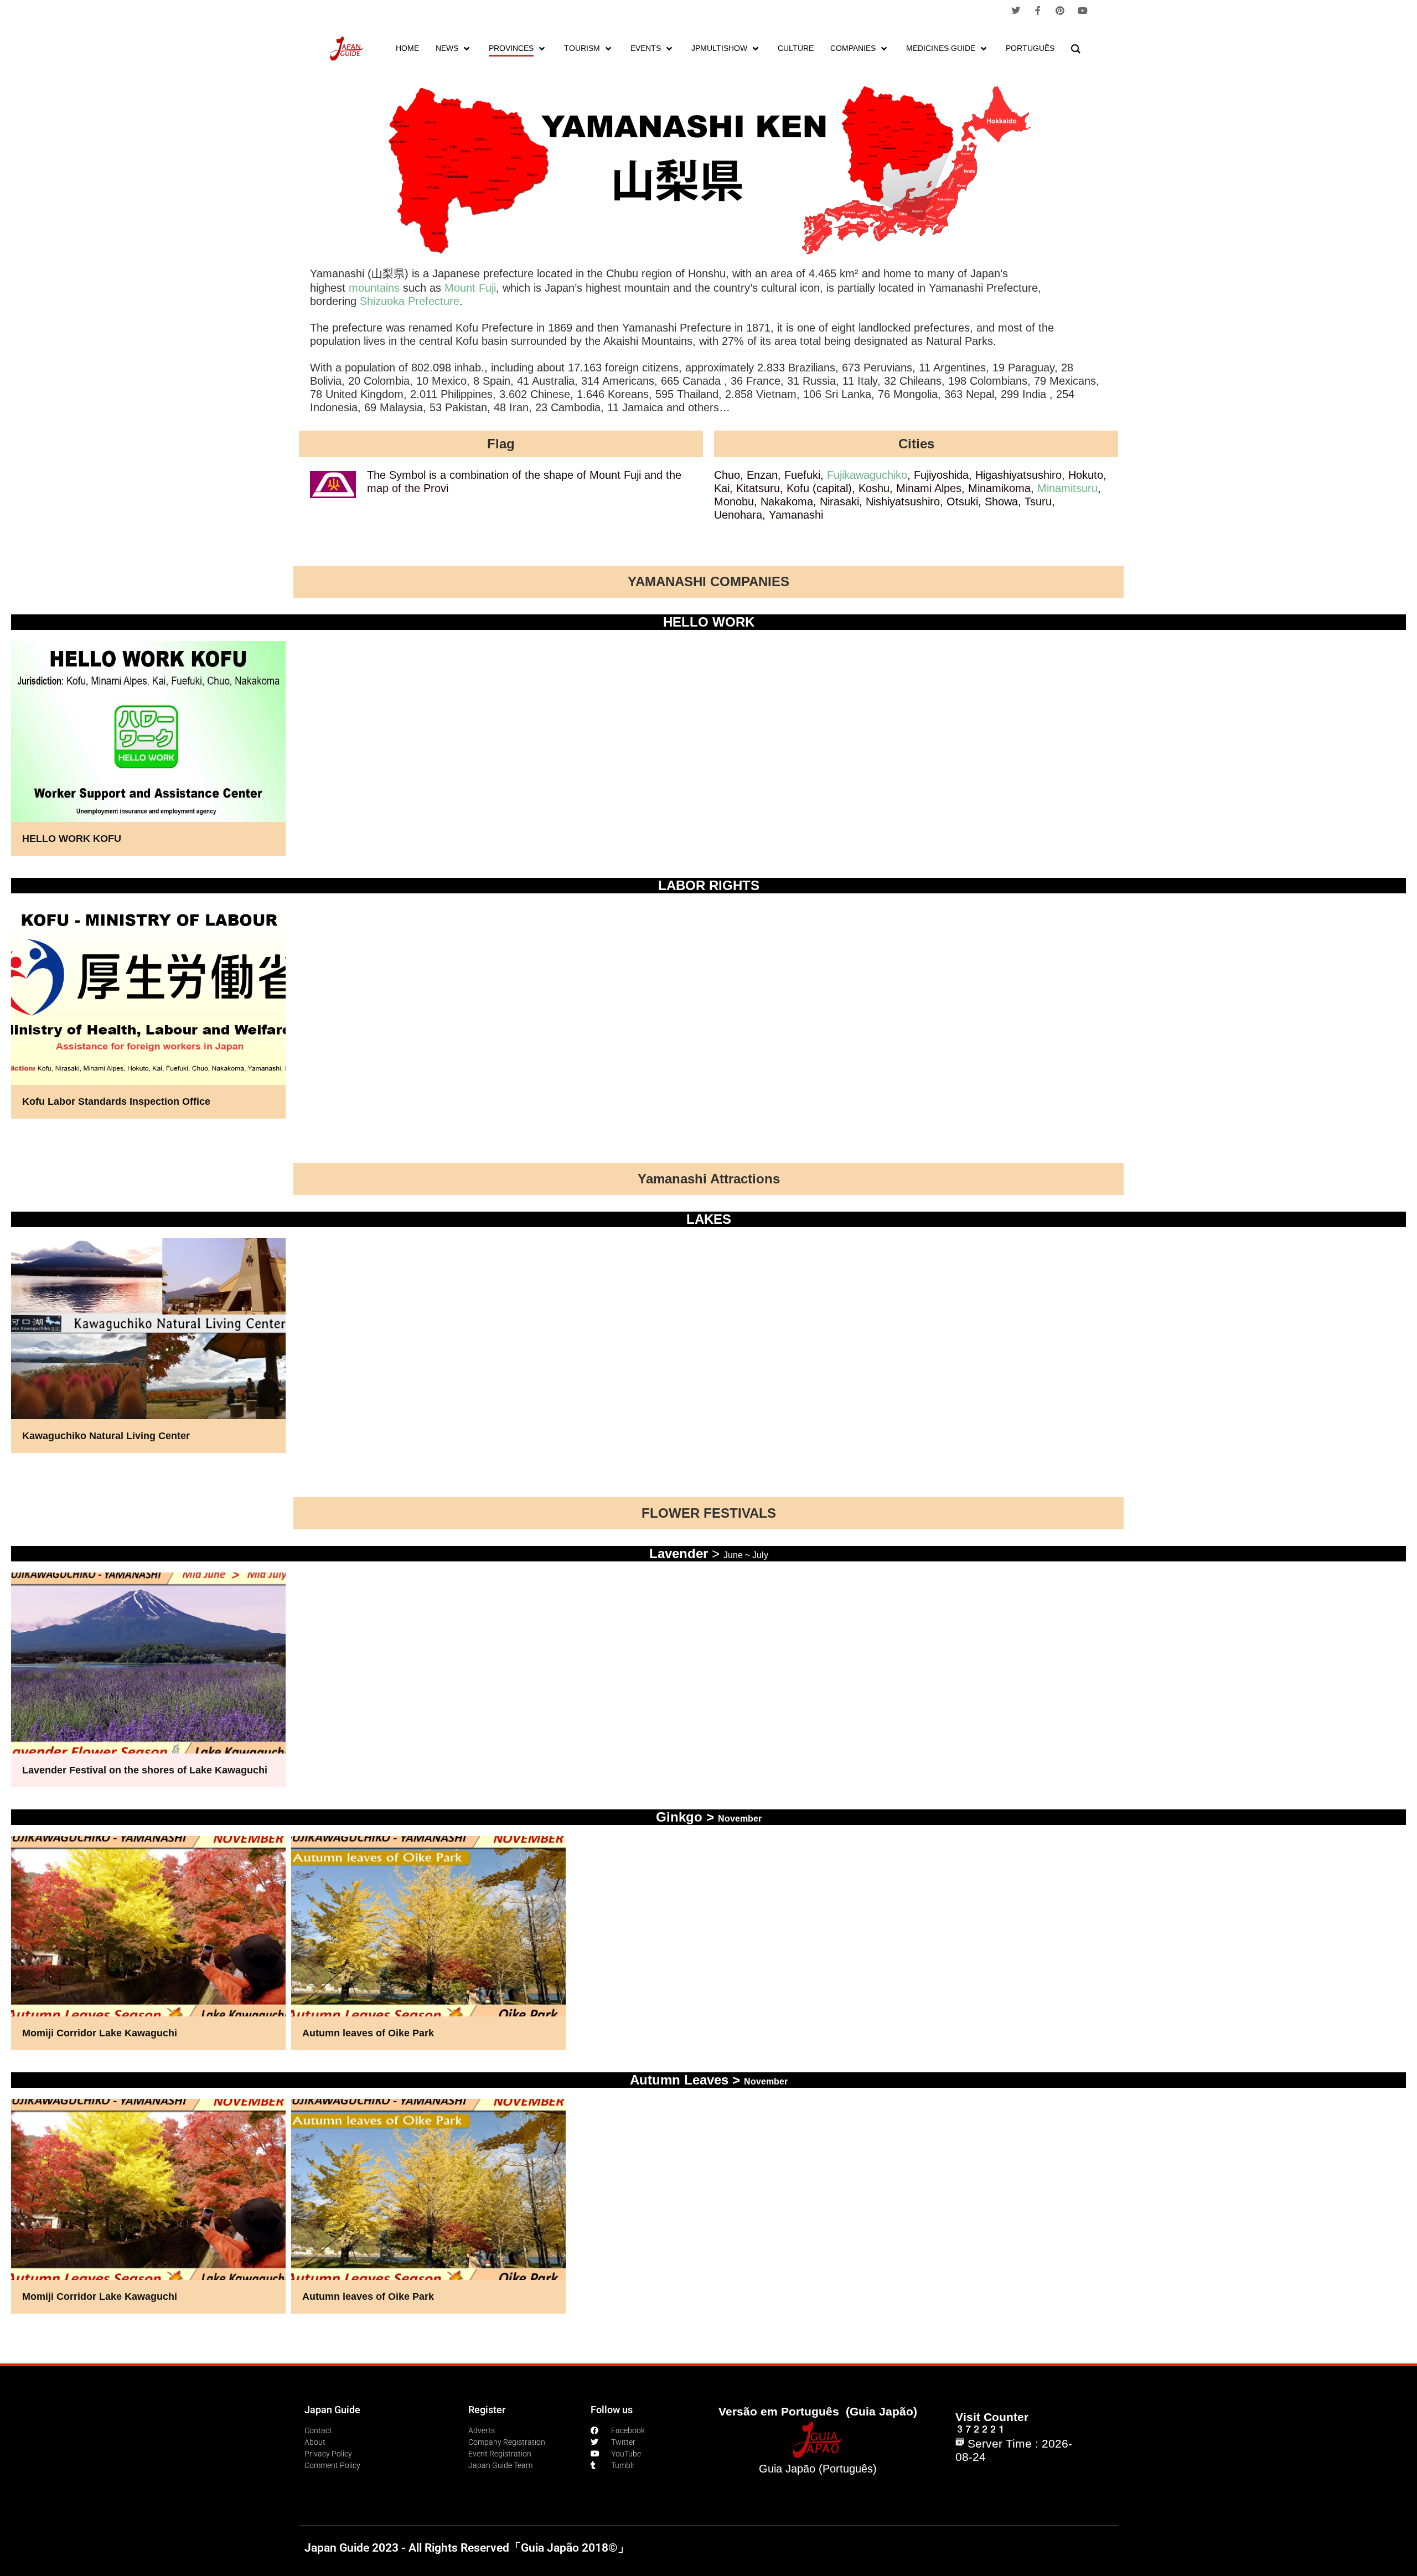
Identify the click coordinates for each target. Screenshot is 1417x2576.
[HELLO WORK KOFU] (148, 748)
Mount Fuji (470, 288)
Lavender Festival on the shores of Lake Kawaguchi (145, 1770)
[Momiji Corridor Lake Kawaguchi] (148, 1943)
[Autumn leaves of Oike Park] (428, 1943)
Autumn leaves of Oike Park (368, 2033)
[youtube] (1083, 11)
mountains (374, 288)
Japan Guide (332, 2410)
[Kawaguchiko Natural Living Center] (148, 1346)
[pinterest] (1060, 11)
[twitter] (1016, 11)
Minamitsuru (1067, 488)
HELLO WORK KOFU (72, 839)
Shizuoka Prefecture (410, 301)
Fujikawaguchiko (867, 475)
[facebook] (1038, 11)
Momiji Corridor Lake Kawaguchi (100, 2033)
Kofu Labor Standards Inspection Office (116, 1101)
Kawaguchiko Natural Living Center (106, 1436)
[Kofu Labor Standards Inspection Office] (148, 1012)
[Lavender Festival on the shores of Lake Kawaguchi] (148, 1680)
